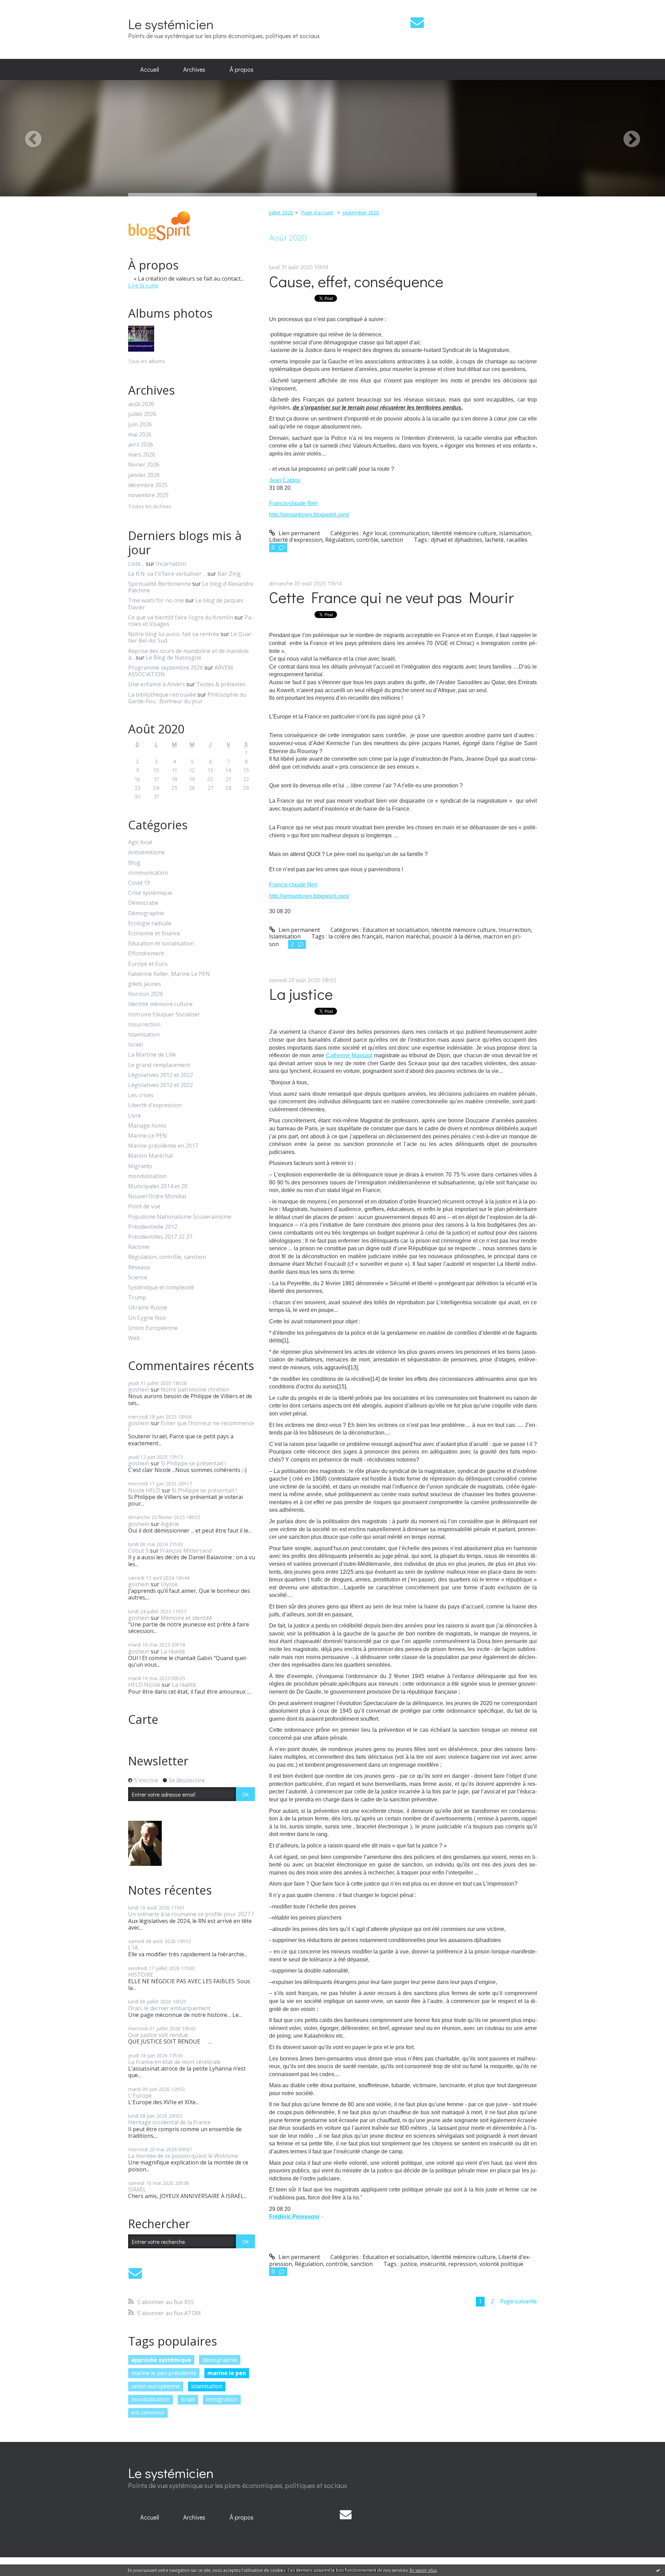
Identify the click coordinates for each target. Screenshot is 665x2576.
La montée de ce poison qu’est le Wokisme (183, 2156)
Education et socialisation (161, 943)
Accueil (150, 69)
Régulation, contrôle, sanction (167, 1257)
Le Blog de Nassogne (174, 658)
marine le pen (227, 2373)
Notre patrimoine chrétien (195, 1390)
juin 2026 (140, 425)
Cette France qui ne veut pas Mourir (392, 597)
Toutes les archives (150, 507)
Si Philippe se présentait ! (193, 1463)
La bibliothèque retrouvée (162, 695)
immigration (222, 2399)
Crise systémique (150, 893)
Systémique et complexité (161, 1287)
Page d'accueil (317, 213)
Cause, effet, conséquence (356, 281)
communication (148, 873)
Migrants (140, 1166)
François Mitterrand (186, 1551)
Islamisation (144, 1035)
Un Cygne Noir (147, 1318)
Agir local (140, 842)
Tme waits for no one (156, 600)
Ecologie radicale (150, 923)
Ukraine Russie (148, 1308)
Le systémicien (171, 24)
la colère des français (356, 936)
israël (188, 2399)
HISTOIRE (141, 1975)
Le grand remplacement (159, 1065)
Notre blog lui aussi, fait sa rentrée (174, 634)
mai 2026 (140, 435)
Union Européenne (153, 1328)
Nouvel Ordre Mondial (157, 1196)
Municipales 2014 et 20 (158, 1186)
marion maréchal (407, 936)
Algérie (170, 1524)
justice (409, 2264)
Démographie (146, 913)
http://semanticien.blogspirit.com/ (309, 515)
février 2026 (144, 465)
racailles (517, 540)
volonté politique (501, 2264)
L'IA (133, 1948)
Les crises (141, 1095)
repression (462, 2264)
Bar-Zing (229, 574)
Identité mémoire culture (160, 1004)
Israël (135, 1045)
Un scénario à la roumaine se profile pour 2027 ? (191, 1914)
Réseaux (139, 1267)
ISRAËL (137, 2189)
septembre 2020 (361, 213)
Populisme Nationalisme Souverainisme (180, 1217)
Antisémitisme (147, 852)
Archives (194, 69)
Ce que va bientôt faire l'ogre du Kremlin (181, 617)
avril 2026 (141, 445)
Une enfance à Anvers (157, 684)
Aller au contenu (25, 6)
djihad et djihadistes (456, 540)
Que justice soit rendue (158, 2035)
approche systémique (161, 2360)
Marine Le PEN (148, 1136)
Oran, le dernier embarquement (169, 2008)
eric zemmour (148, 2412)
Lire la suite (143, 285)
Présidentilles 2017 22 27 (160, 1237)
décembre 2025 (148, 485)
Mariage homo (147, 1126)
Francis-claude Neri (293, 503)
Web (134, 1338)
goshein (139, 1390)
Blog (134, 863)
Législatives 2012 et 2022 (161, 1075)
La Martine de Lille (152, 1055)
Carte (143, 1719)
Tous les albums (147, 361)
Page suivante (518, 2301)
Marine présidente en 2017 (163, 1146)
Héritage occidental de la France (169, 2122)
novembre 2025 (148, 495)
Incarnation (171, 564)
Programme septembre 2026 (166, 668)
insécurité (433, 2264)
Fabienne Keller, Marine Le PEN (169, 974)
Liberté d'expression (155, 1105)
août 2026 (141, 404)
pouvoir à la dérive (456, 936)
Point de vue (144, 1206)
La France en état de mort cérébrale (174, 2062)
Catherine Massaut (349, 1055)
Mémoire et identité (186, 1618)
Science (138, 1277)
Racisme (139, 1247)
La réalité (173, 1651)
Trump (137, 1298)
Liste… (136, 564)
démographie (220, 2360)
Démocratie (143, 903)
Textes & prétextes (221, 684)
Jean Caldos (285, 480)
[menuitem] (150, 70)
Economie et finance (154, 933)
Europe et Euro (148, 964)
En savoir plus (423, 2570)
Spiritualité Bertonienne (159, 584)
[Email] (417, 22)
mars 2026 (142, 455)
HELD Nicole (144, 1685)
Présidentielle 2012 (153, 1227)
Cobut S (138, 1551)
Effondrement (146, 954)
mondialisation (147, 1176)
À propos (242, 69)
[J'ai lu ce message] (658, 2570)
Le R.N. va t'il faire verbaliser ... (167, 574)
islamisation (207, 2386)
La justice (301, 994)
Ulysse (169, 1584)
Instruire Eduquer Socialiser (164, 1014)
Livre (135, 1116)
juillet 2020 (281, 213)
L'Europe (140, 2096)
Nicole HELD (144, 1490)
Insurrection (144, 1025)
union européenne (156, 2386)
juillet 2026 (142, 414)
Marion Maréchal (150, 1156)
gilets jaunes (145, 984)
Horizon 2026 (146, 994)
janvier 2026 (144, 475)
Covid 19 (139, 883)
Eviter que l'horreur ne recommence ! (191, 1426)
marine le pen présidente (164, 2373)
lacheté (494, 540)
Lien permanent (299, 533)
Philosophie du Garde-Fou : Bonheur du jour (187, 698)
